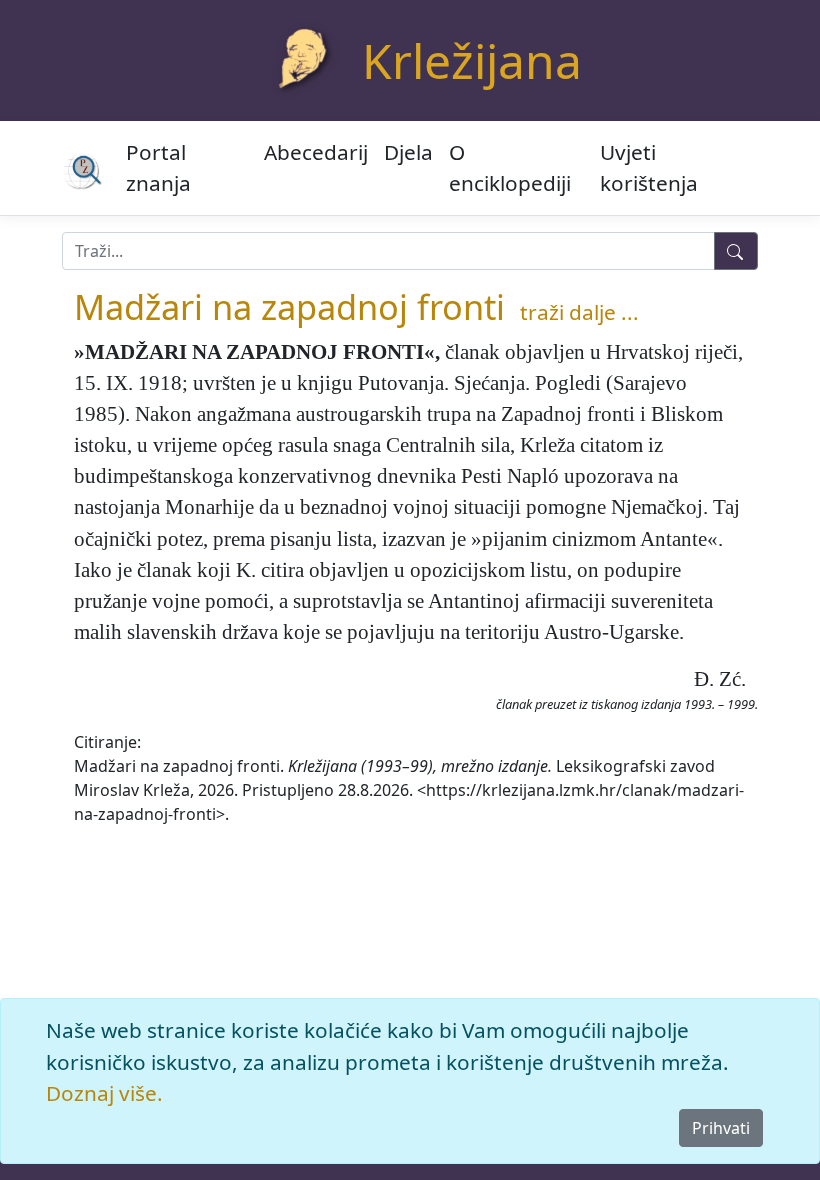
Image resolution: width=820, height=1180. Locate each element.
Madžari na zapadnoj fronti (289, 306)
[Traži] (736, 251)
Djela (408, 152)
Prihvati (721, 1128)
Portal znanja (158, 167)
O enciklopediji (510, 167)
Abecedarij (316, 152)
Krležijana (472, 60)
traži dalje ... (579, 312)
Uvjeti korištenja (649, 167)
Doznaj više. (104, 1093)
